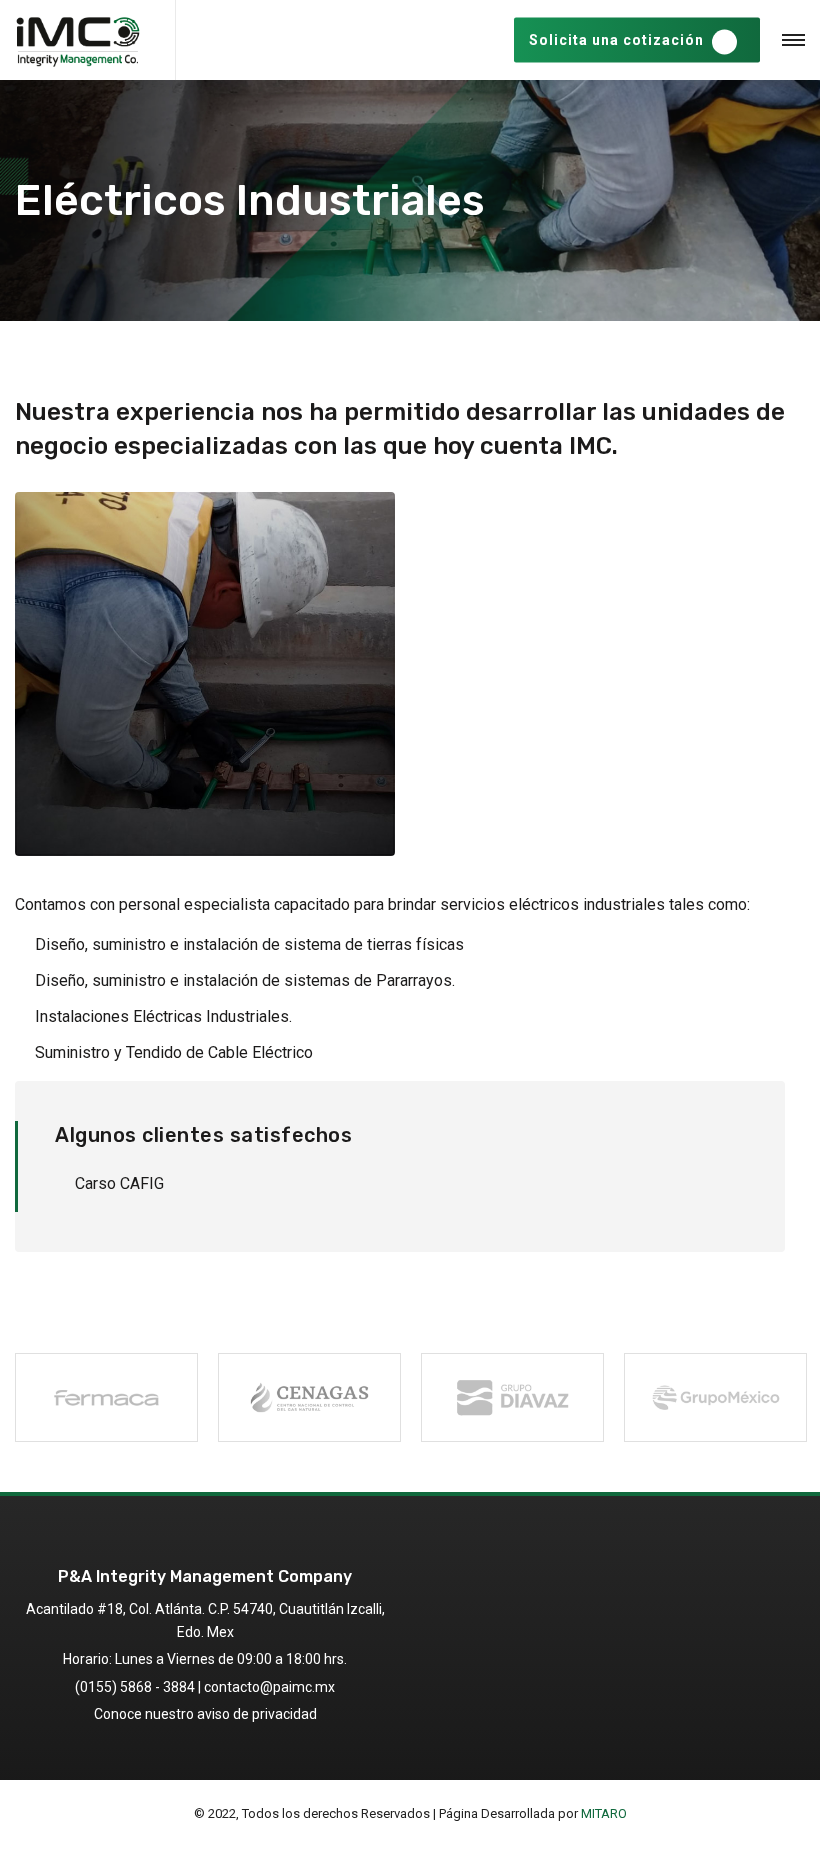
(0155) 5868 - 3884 (135, 1687)
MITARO (604, 1813)
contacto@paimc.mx (269, 1687)
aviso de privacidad (257, 1714)
